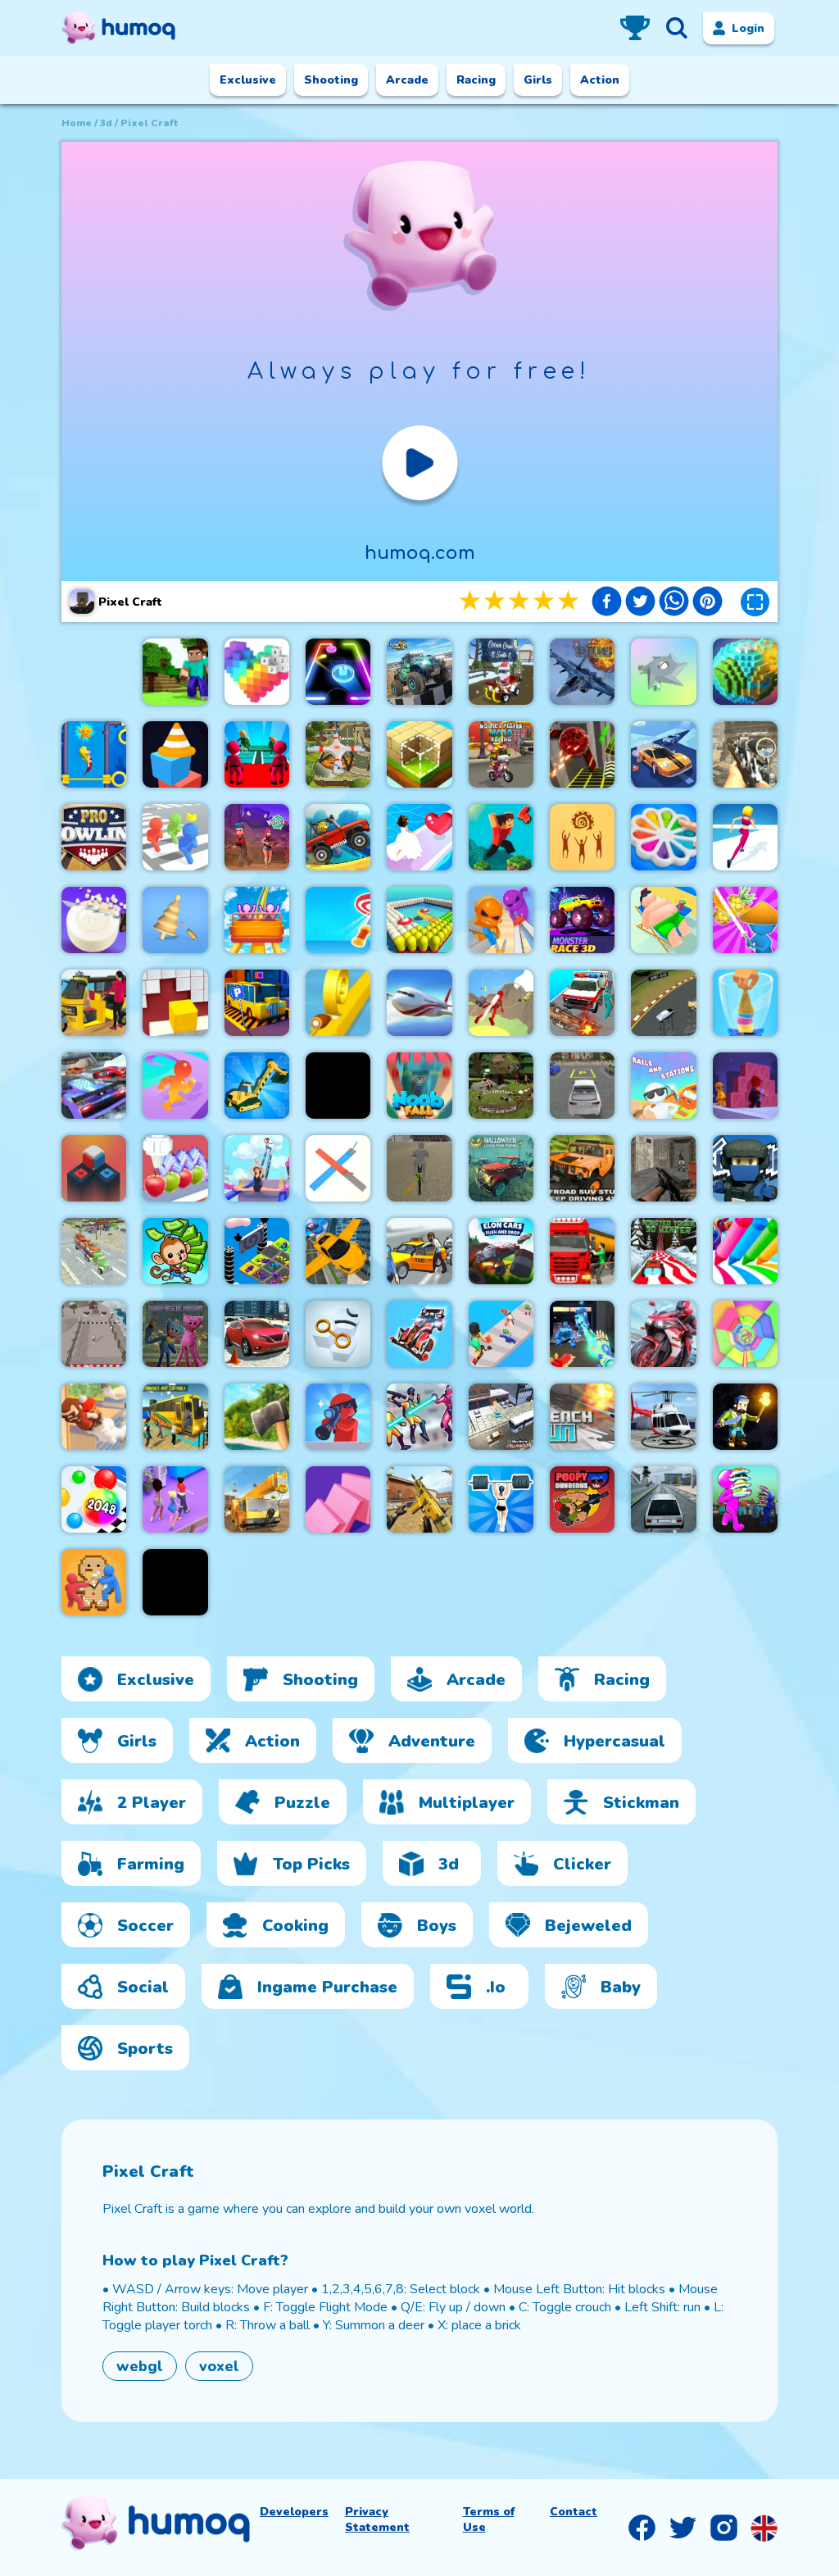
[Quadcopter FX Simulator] (338, 754)
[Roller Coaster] (257, 920)
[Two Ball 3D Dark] (582, 754)
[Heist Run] (94, 1334)
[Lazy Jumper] (663, 920)
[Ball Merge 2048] (94, 1499)
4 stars (545, 601)
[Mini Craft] (175, 672)
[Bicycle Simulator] (419, 1168)
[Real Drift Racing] (663, 754)
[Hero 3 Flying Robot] (419, 1417)
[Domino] (338, 1499)
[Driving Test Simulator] (257, 1334)
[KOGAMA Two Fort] (745, 1168)
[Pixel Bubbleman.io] (175, 837)
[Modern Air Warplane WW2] (582, 672)
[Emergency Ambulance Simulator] (582, 1003)
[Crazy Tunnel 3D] (175, 1582)
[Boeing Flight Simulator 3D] (419, 1003)
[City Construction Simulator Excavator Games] (257, 1499)
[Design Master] (175, 920)
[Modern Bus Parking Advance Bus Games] (175, 1417)
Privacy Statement (377, 2519)
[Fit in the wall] (175, 1003)
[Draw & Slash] (745, 920)
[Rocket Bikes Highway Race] (663, 1334)
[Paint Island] (419, 920)
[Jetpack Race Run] (501, 1003)
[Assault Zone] (663, 1168)
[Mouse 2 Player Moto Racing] (501, 754)
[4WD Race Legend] (419, 1334)
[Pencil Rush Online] (745, 1251)
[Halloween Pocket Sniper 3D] (338, 1417)
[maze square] (175, 754)
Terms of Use (489, 2519)
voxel (219, 2366)
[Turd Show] (338, 1086)
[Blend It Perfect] (745, 1003)
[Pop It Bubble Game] (663, 837)
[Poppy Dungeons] (582, 1499)
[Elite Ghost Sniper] (745, 754)
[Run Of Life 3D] (745, 837)
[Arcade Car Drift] (663, 1003)
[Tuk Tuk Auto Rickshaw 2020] (94, 1003)
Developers (294, 2512)
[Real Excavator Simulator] (257, 1086)
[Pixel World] (745, 672)
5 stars (569, 601)
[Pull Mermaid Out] (94, 754)
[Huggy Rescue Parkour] (175, 1334)
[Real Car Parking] (582, 1086)
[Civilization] (501, 1086)
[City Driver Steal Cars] (419, 1251)
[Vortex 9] (257, 837)
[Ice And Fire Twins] (582, 1334)
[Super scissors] (501, 920)
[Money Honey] (501, 1334)
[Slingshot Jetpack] (94, 1417)
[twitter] (640, 603)
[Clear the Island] (663, 672)
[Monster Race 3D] (582, 920)
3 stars (520, 601)
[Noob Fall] (419, 1086)
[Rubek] (94, 1168)
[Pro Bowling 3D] (94, 837)
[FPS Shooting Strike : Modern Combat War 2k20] (419, 1499)
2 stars (496, 601)
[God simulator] (582, 837)
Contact (574, 2512)
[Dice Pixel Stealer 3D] (94, 1582)
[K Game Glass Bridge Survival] (257, 754)
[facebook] (607, 603)
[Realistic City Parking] (501, 1417)
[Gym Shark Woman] (501, 1499)
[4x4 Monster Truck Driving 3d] (419, 672)
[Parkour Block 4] (501, 837)
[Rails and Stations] (663, 1086)
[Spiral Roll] (338, 1003)
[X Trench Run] (582, 1417)
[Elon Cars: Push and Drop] (501, 1251)
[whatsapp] (674, 603)
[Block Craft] (419, 754)
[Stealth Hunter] (745, 1086)
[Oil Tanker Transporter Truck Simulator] (582, 1251)
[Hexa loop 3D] (338, 1334)
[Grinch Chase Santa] (501, 672)
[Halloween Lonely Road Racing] (501, 1168)
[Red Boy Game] (94, 1086)
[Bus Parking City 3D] (257, 1003)
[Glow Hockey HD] (338, 672)
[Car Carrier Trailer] (94, 1251)
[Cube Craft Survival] (745, 1417)
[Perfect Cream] (175, 1168)
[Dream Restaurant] (745, 1499)
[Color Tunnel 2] (745, 1334)
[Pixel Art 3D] (257, 672)
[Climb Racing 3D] (338, 837)
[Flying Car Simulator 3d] (338, 1251)
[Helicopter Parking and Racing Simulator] (663, 1417)
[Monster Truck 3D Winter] (663, 1251)
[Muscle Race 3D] (175, 1086)
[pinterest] (707, 603)
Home (77, 123)
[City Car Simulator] (663, 1499)
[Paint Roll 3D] (338, 1168)
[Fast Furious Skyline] (257, 1251)
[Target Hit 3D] (338, 920)
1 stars (471, 601)
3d (106, 123)
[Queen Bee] (175, 1499)
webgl (140, 2366)
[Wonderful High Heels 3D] (257, 1168)
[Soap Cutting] (94, 920)
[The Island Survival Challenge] (257, 1417)
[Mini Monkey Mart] (175, 1251)
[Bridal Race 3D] (419, 837)
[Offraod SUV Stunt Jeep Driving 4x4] (582, 1168)
